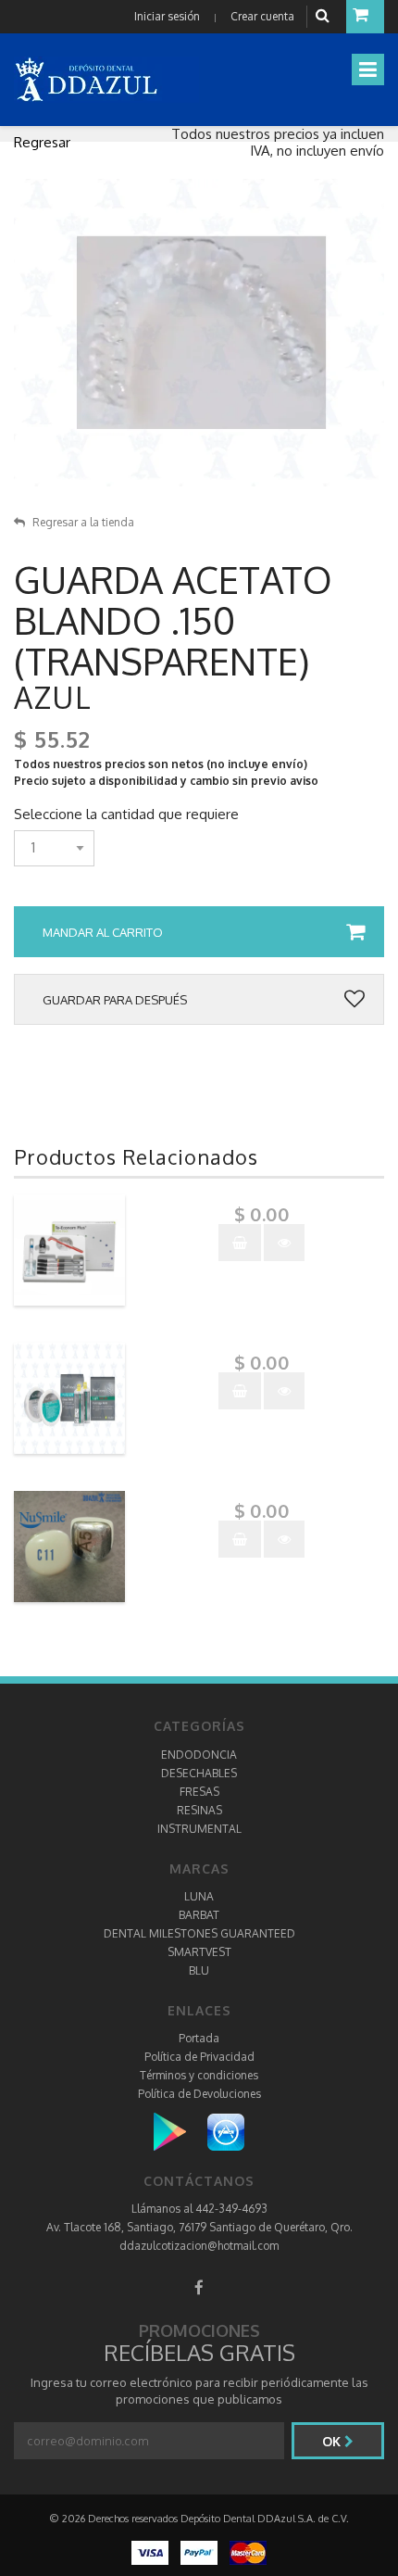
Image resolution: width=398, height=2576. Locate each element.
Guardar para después (115, 1000)
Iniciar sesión (167, 16)
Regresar (42, 142)
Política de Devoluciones (199, 2094)
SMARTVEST (199, 1952)
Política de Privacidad (199, 2057)
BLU (199, 1970)
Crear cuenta (262, 16)
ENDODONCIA (199, 1755)
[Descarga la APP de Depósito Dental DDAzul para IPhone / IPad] (226, 2131)
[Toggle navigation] (368, 69)
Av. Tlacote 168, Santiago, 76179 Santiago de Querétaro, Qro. (199, 2227)
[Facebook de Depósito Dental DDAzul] (199, 2287)
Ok (333, 2441)
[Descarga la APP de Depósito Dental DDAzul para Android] (179, 2131)
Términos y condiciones (199, 2075)
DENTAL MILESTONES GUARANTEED (199, 1933)
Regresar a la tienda (83, 522)
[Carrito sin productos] (365, 17)
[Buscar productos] (325, 16)
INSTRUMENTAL (199, 1829)
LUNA (199, 1896)
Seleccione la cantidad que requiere (126, 814)
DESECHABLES (199, 1773)
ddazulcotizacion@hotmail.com (199, 2246)
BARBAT (199, 1915)
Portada (199, 2038)
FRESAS (199, 1792)
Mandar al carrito (103, 932)
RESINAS (199, 1810)
